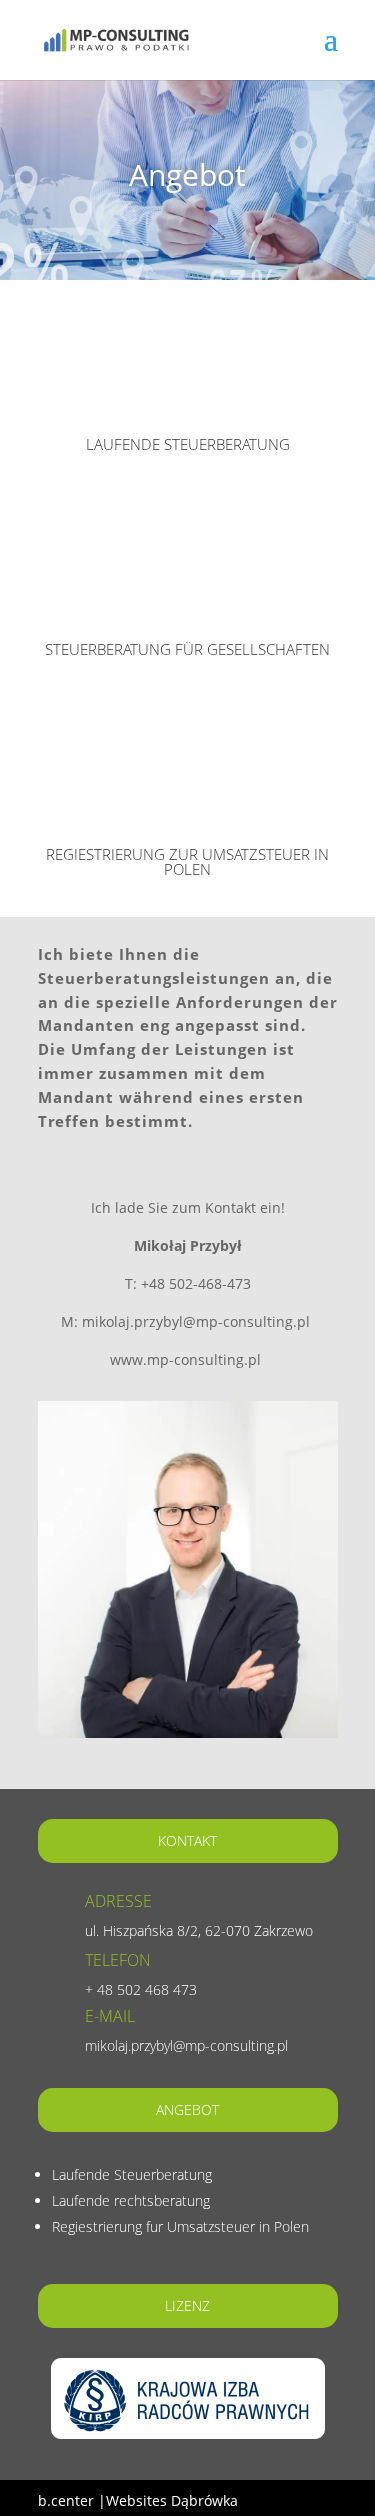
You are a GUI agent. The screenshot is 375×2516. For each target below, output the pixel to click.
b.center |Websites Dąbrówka (138, 2500)
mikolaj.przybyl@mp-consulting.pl (186, 2045)
